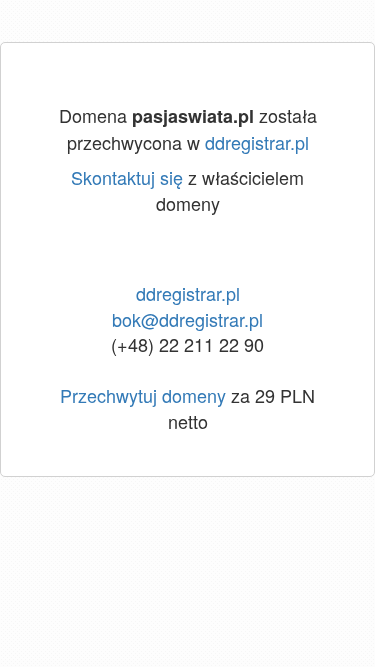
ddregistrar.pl (257, 142)
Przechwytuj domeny (143, 395)
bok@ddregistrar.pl (187, 319)
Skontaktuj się (127, 177)
